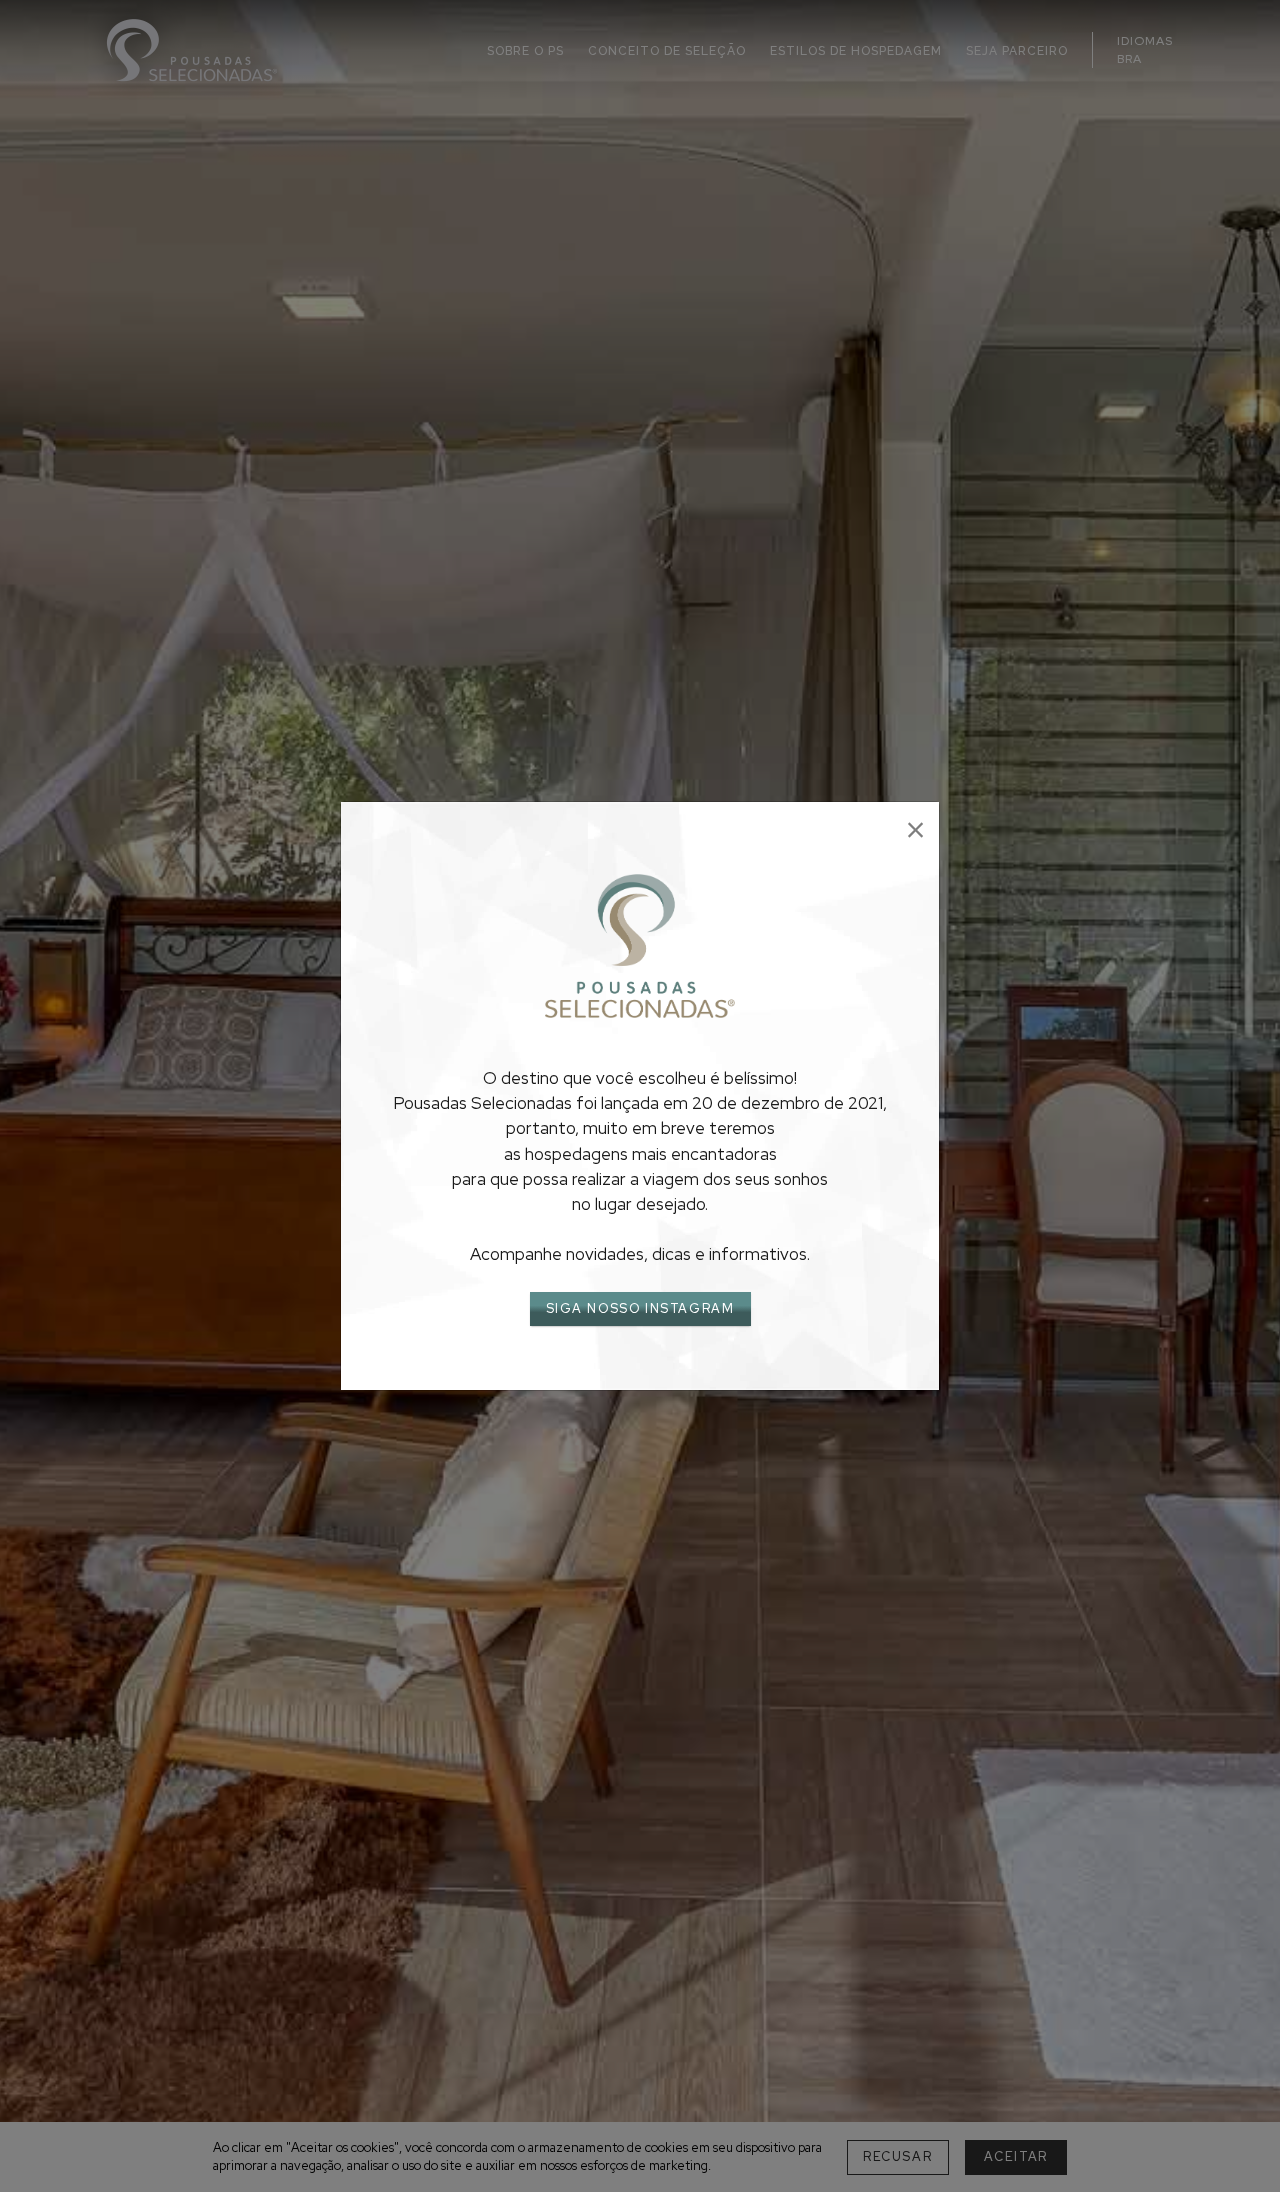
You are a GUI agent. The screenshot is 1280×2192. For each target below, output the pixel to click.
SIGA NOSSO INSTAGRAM (640, 1308)
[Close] (915, 830)
